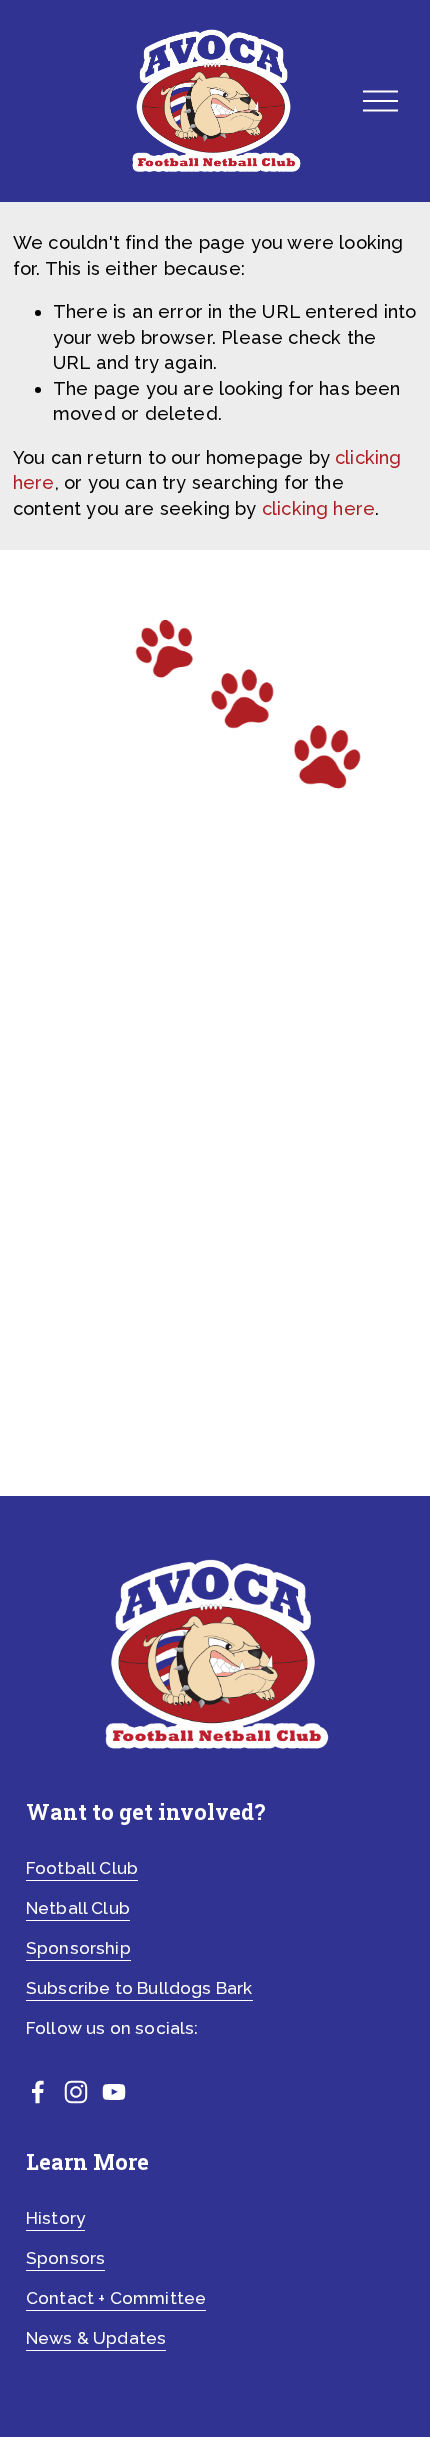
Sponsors (65, 2258)
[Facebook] (38, 2092)
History (55, 2218)
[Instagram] (76, 2092)
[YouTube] (114, 2092)
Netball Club (78, 1908)
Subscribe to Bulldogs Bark (139, 1988)
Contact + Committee (116, 2298)
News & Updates (96, 2338)
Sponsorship (78, 1948)
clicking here (318, 508)
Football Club (82, 1868)
